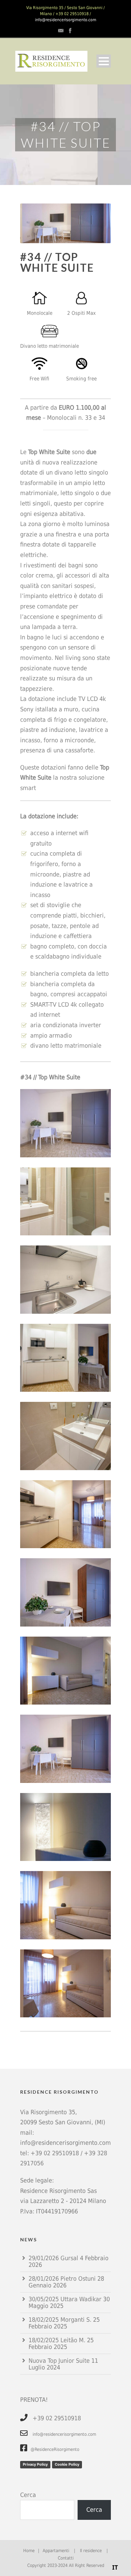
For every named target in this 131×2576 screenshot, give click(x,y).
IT (115, 2567)
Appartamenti (56, 2551)
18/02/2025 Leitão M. (57, 2340)
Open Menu (104, 61)
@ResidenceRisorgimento (55, 2449)
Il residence (91, 2551)
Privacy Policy (35, 2464)
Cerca (28, 2495)
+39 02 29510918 (55, 2153)
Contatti (66, 2558)
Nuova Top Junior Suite (59, 2361)
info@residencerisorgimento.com (66, 20)
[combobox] (115, 2568)
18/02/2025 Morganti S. (60, 2320)
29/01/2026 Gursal (53, 2258)
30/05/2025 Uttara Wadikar (65, 2299)
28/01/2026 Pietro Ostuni (62, 2279)
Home (29, 2551)
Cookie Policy (67, 2464)
